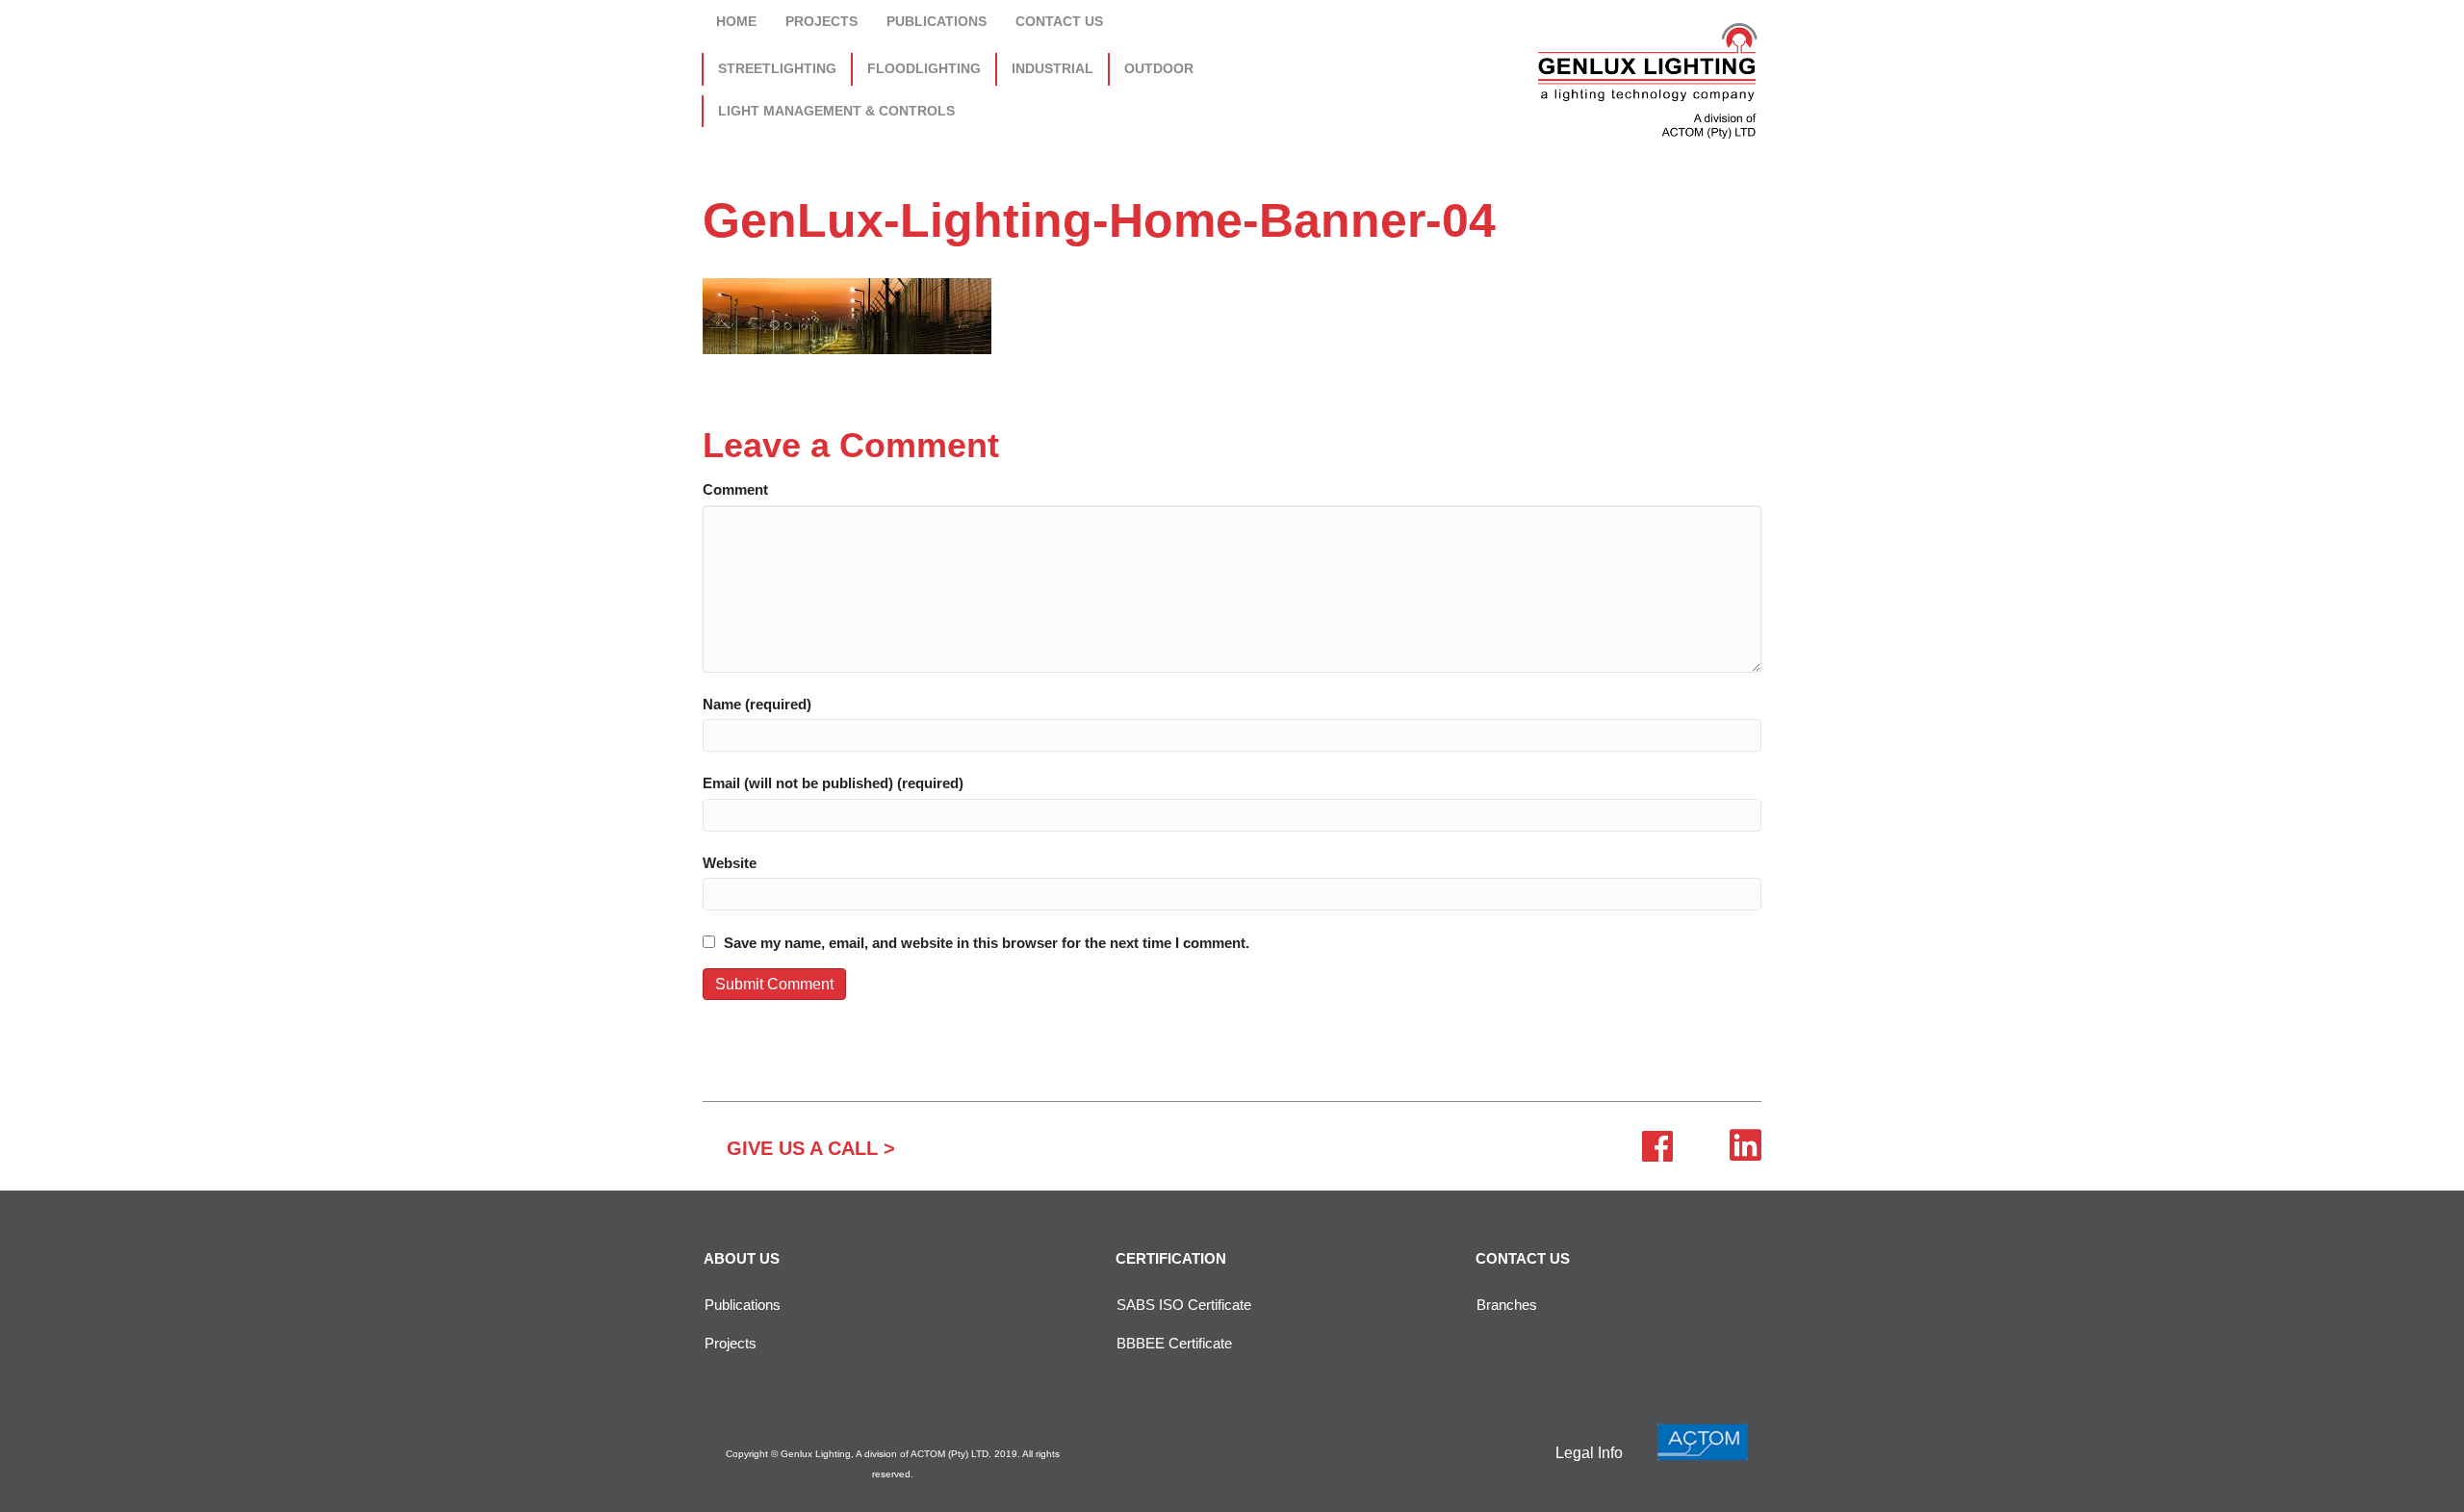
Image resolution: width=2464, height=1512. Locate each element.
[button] (811, 1148)
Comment (735, 489)
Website (730, 863)
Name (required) (757, 704)
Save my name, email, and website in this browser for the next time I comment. (987, 943)
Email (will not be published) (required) (833, 783)
